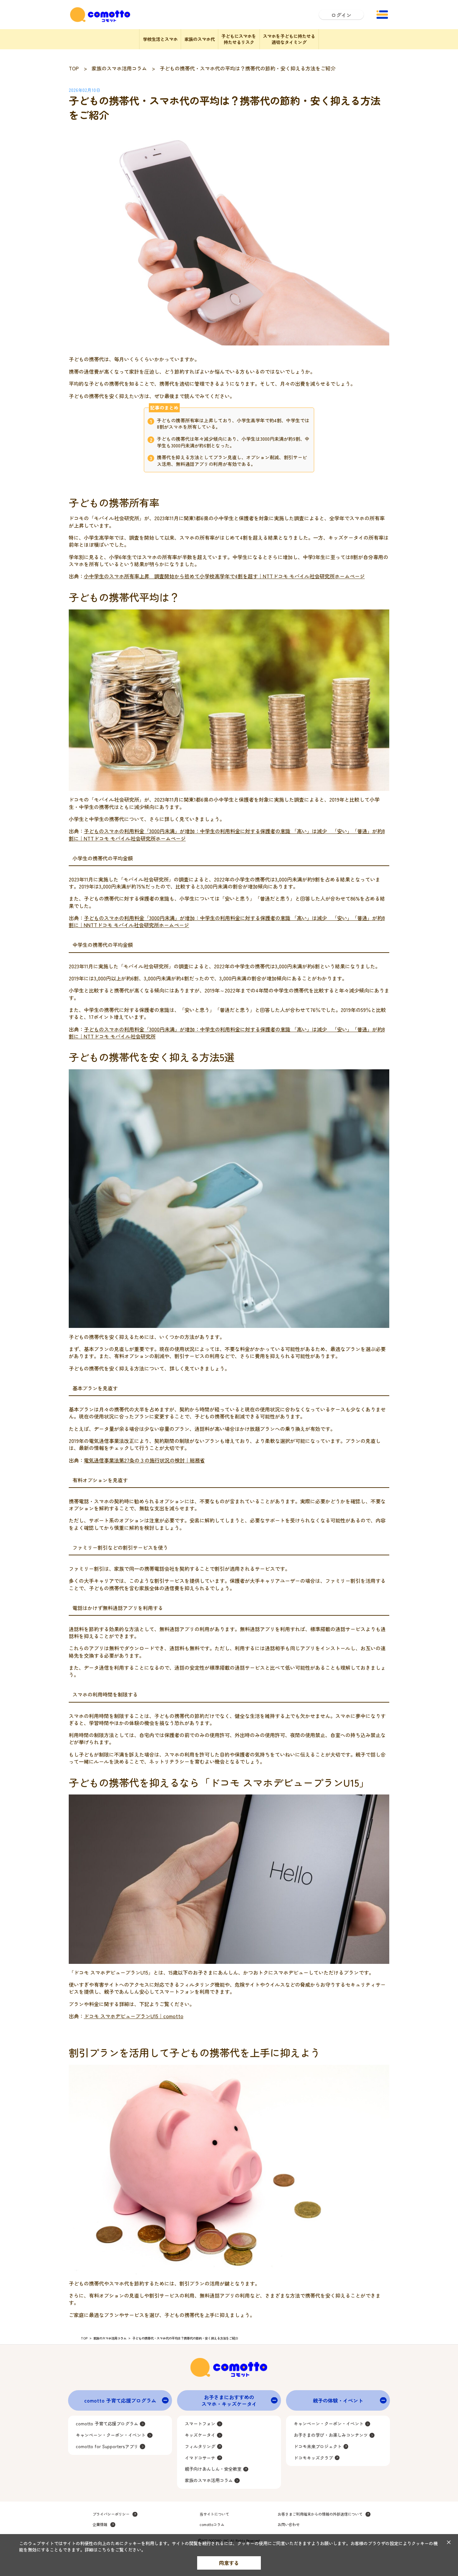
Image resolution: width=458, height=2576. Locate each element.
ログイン (341, 15)
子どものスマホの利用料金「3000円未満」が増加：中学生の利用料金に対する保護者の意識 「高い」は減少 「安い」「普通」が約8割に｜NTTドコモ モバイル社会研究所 (227, 1033)
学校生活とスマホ (160, 39)
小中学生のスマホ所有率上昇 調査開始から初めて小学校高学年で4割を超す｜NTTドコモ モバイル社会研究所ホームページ (224, 576)
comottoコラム (212, 2525)
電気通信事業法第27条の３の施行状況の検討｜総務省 (144, 1460)
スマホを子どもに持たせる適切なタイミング (289, 39)
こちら (104, 2550)
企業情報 (100, 2525)
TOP (74, 68)
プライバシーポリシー (111, 2514)
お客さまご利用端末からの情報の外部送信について (320, 2514)
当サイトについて (214, 2514)
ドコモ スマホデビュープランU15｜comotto (134, 2016)
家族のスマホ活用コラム (119, 68)
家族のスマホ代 (200, 39)
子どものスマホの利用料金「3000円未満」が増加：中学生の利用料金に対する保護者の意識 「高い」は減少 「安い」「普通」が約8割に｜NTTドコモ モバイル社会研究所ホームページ (227, 834)
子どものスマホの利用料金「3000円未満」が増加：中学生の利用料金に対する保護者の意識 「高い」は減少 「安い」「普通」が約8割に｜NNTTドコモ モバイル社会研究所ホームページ (227, 921)
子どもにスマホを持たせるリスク (239, 39)
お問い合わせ (289, 2525)
